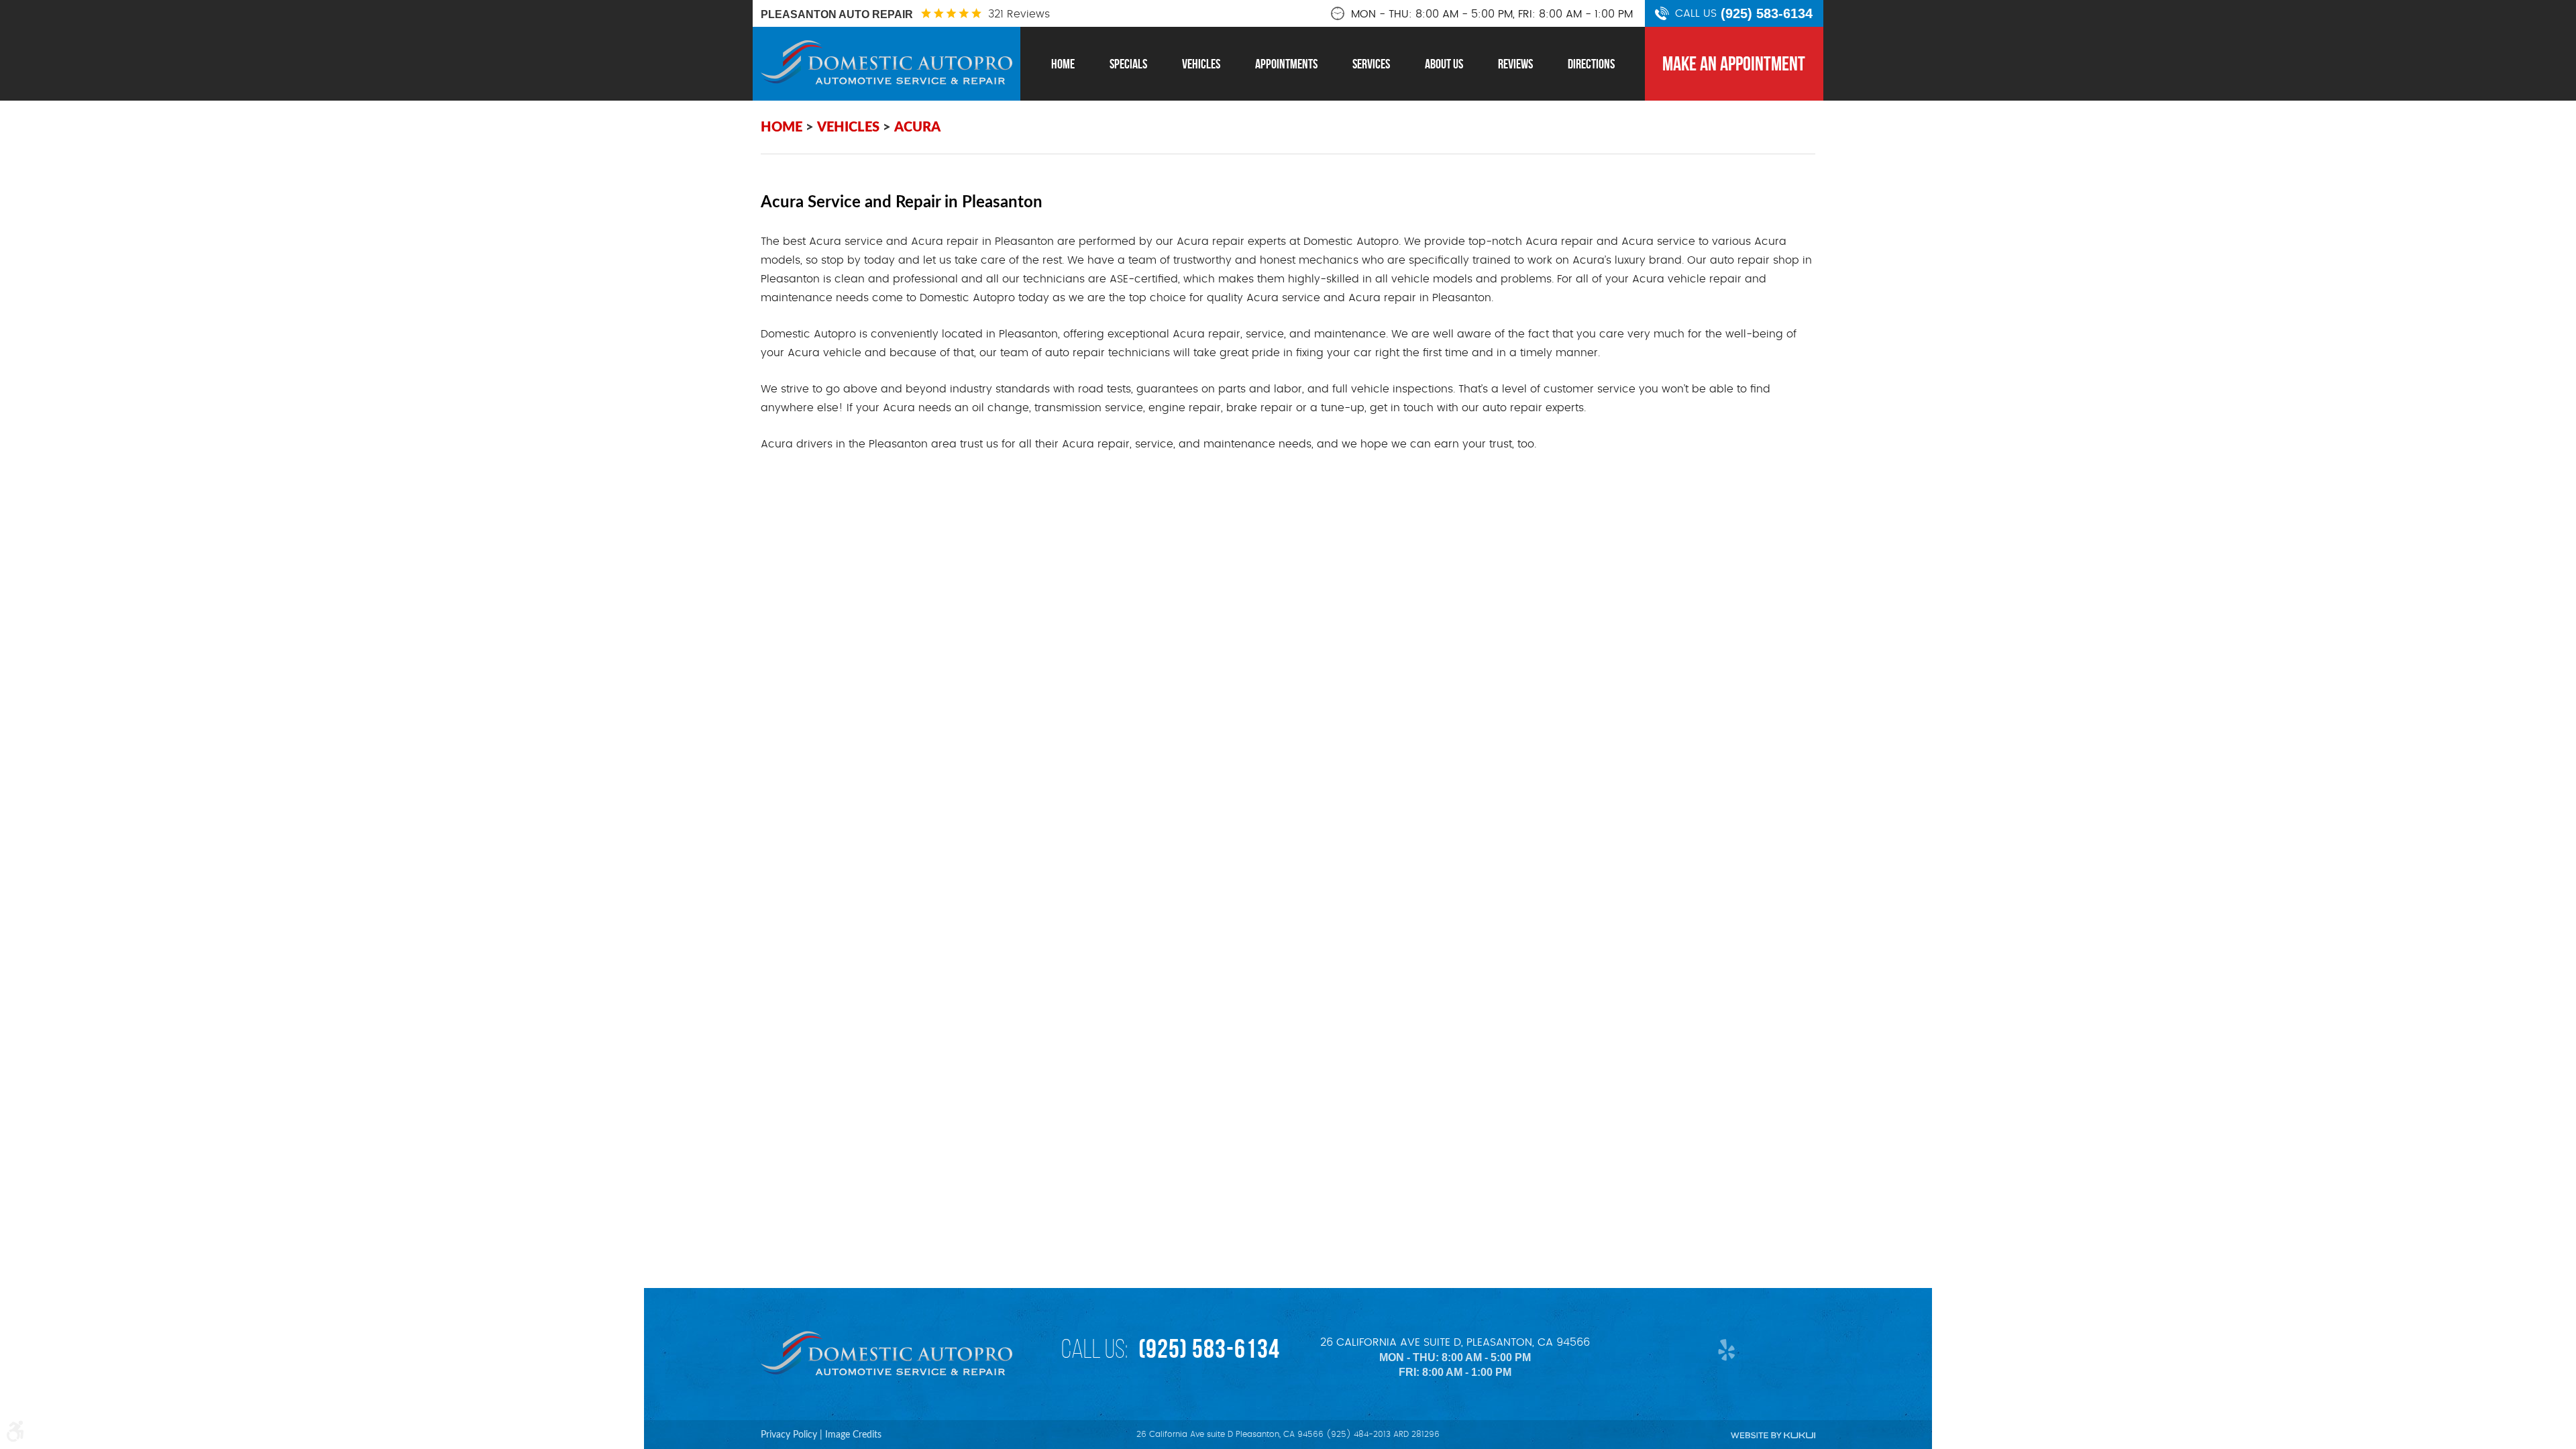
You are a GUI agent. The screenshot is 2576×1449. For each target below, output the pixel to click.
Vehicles (1201, 64)
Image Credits (853, 1435)
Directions (1591, 64)
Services (1371, 64)
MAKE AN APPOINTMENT (1734, 63)
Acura (917, 127)
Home (1063, 64)
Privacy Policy (789, 1435)
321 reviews (1019, 14)
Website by (1773, 1435)
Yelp (1723, 1349)
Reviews (1515, 64)
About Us (1444, 64)
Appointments (1286, 64)
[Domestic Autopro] (887, 62)
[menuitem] (1063, 64)
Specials (1128, 64)
